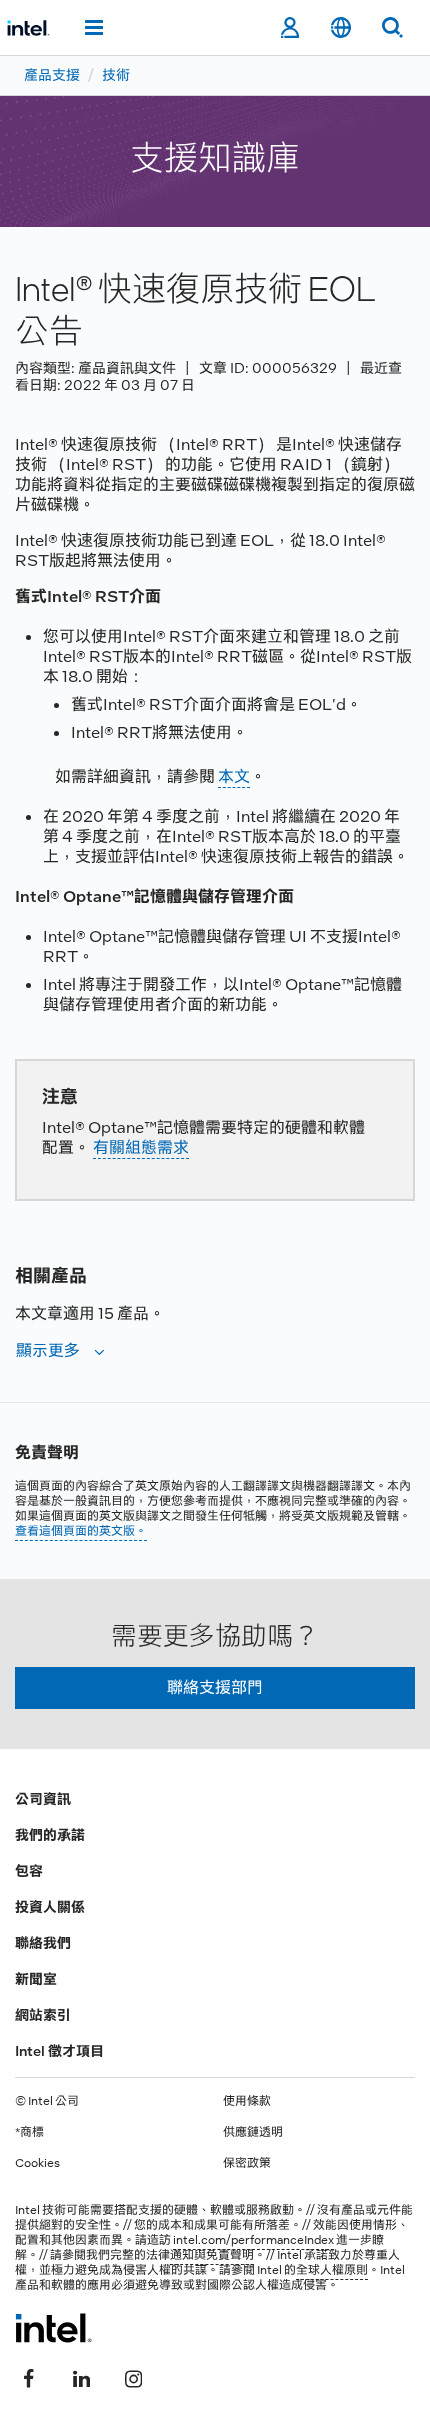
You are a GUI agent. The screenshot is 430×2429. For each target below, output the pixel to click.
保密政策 (247, 2163)
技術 (116, 75)
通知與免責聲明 (212, 2255)
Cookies (37, 2163)
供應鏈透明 (253, 2132)
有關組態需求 (141, 1147)
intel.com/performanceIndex (253, 2240)
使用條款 (247, 2101)
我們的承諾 (50, 1835)
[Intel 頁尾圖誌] (53, 2328)
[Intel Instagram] (133, 2376)
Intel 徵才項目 (59, 2051)
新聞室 (36, 1979)
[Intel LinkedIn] (81, 2376)
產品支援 (52, 75)
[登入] (289, 28)
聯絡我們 (43, 1943)
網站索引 (43, 2015)
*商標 (29, 2132)
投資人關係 (50, 1907)
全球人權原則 (332, 2270)
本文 (234, 776)
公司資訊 (43, 1799)
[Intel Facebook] (29, 2376)
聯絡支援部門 (215, 1687)
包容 (29, 1871)
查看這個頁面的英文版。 (81, 1531)
